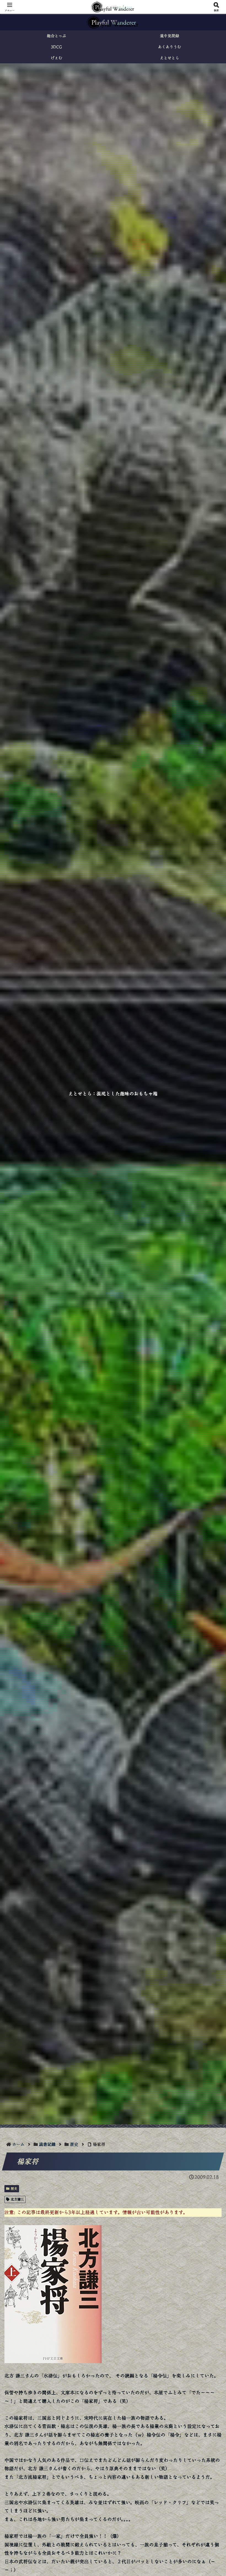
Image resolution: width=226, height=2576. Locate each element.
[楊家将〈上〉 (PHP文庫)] (53, 2293)
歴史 (14, 2188)
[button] (209, 1443)
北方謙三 (17, 2199)
